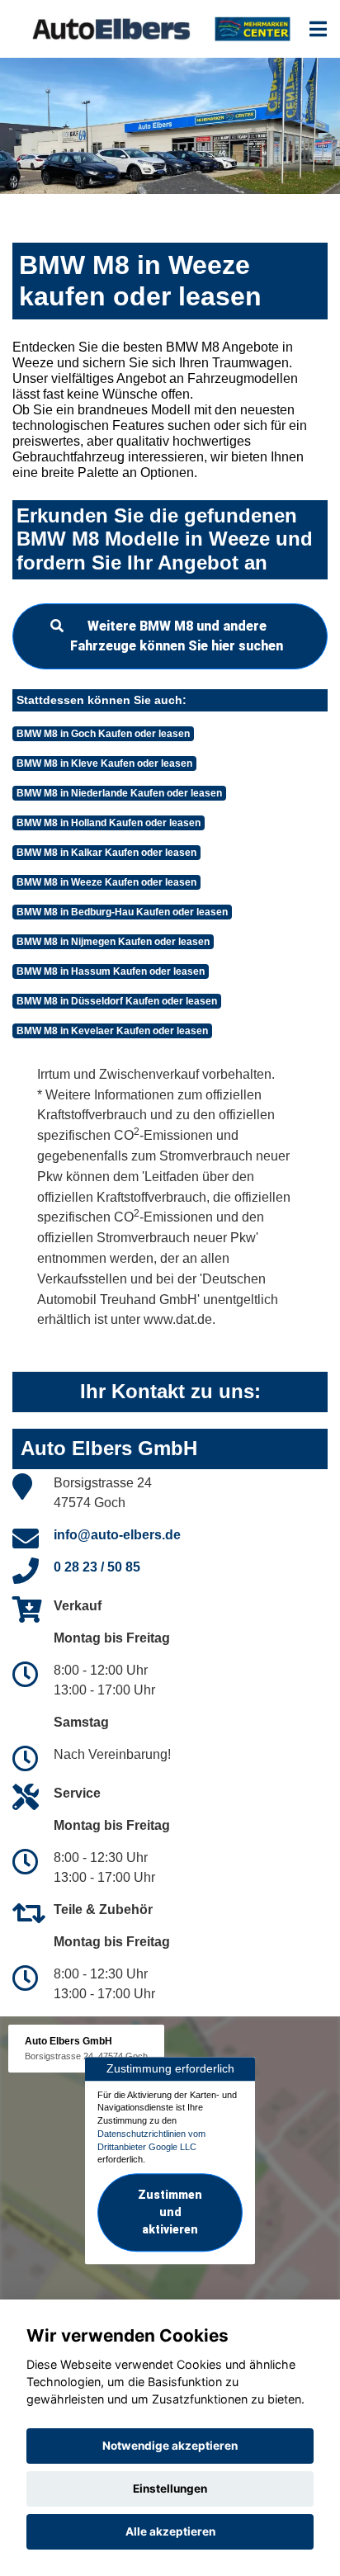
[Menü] (318, 29)
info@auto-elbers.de (117, 1535)
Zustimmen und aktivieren (170, 2212)
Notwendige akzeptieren (170, 2446)
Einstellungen (170, 2489)
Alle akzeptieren (170, 2531)
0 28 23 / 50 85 (97, 1567)
